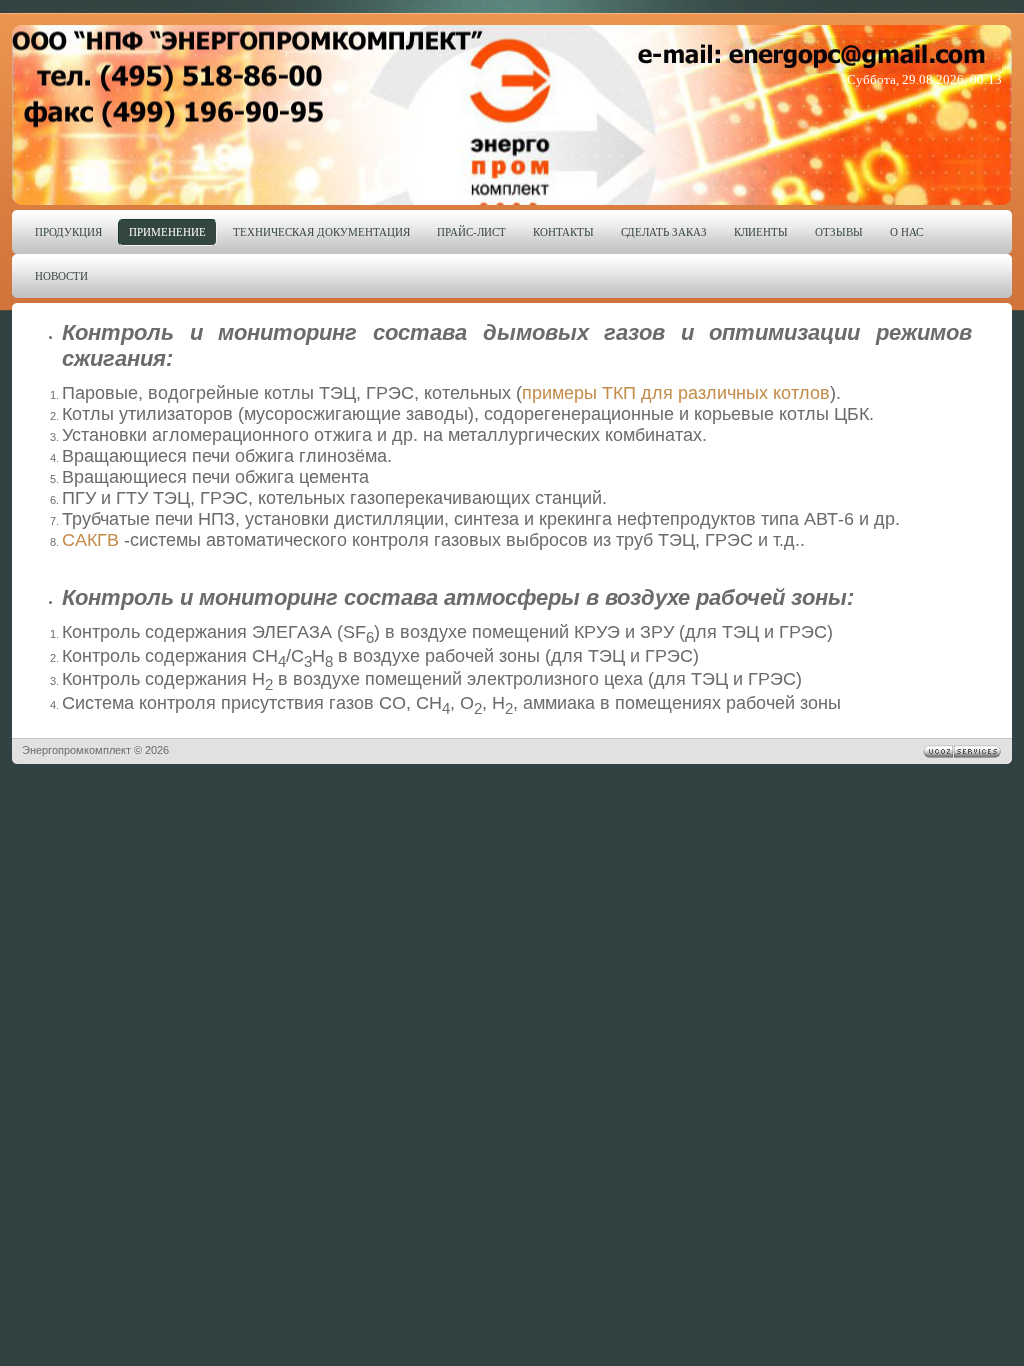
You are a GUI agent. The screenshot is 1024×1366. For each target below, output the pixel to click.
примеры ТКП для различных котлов (676, 393)
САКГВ (90, 540)
